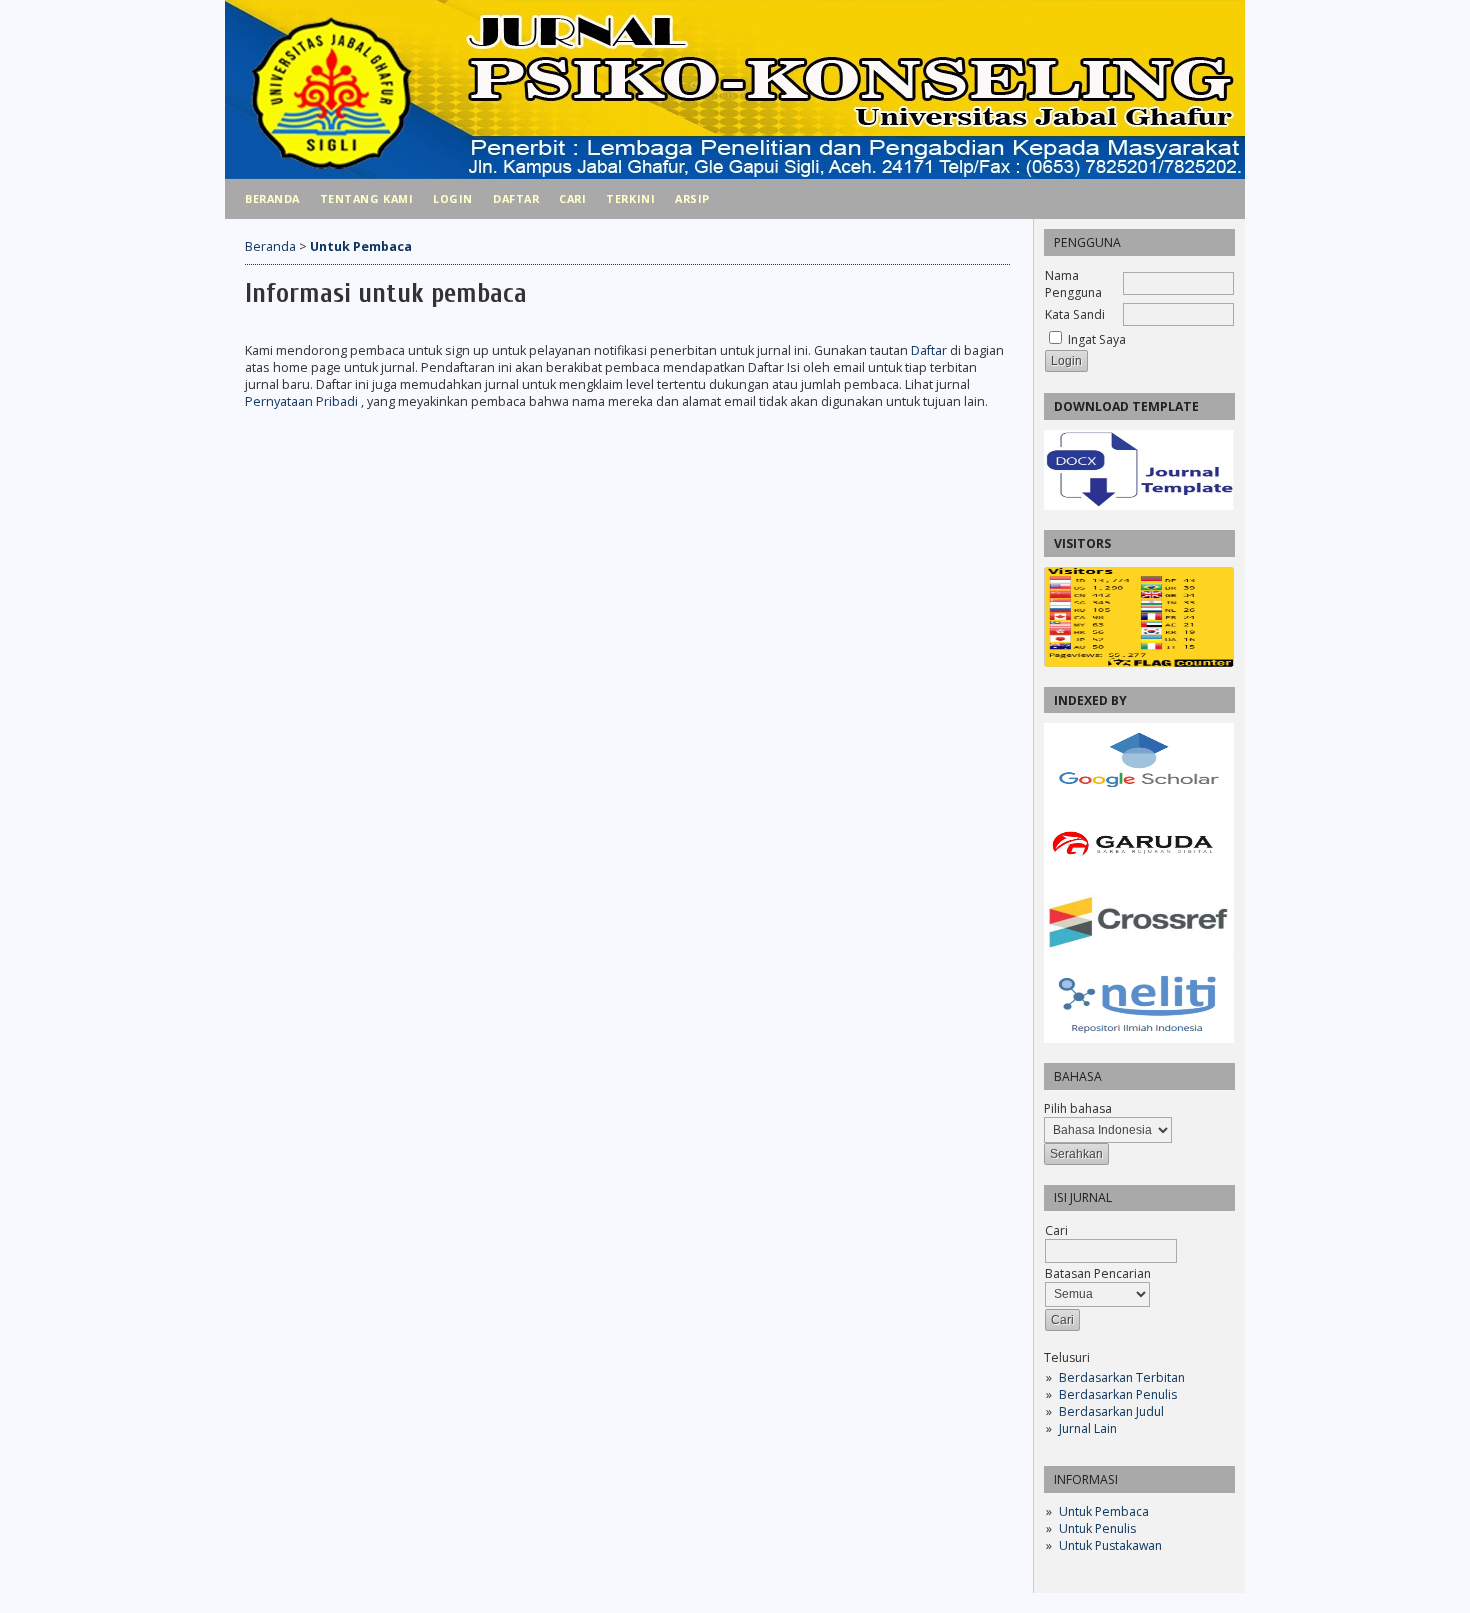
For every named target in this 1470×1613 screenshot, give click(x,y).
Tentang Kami (366, 198)
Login (453, 198)
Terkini (630, 198)
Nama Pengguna (1073, 284)
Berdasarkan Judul (1111, 1411)
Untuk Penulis (1097, 1528)
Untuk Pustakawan (1110, 1545)
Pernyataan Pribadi (303, 401)
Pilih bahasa (1078, 1108)
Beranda (272, 198)
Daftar (516, 198)
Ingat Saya (1097, 339)
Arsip (692, 198)
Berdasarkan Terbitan (1122, 1377)
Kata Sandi (1075, 314)
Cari (572, 198)
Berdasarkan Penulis (1118, 1394)
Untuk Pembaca (1104, 1511)
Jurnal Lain (1088, 1428)
